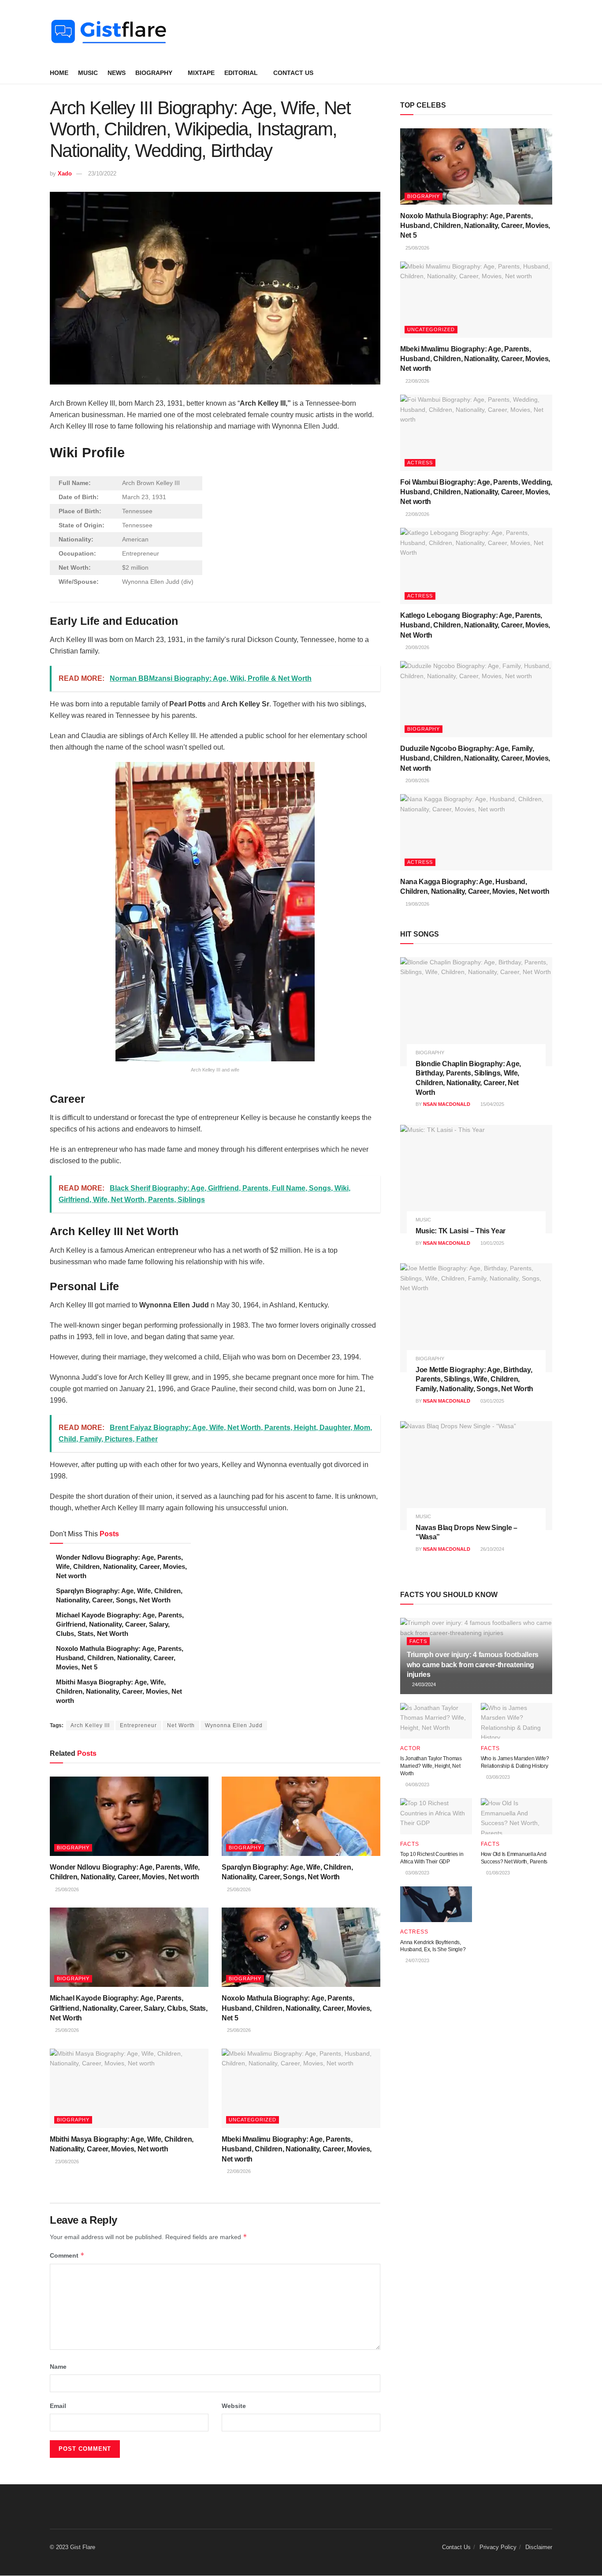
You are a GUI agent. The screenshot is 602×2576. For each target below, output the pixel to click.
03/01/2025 (492, 1401)
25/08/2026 (66, 1889)
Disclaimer (539, 2547)
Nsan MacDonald (447, 1104)
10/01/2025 (492, 1243)
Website (234, 2406)
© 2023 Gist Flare (72, 2547)
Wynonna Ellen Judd (234, 1725)
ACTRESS (420, 463)
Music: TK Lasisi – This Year (461, 1231)
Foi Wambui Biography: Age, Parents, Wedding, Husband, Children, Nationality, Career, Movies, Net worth (476, 492)
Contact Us (293, 73)
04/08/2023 (417, 1785)
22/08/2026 (238, 2171)
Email (58, 2406)
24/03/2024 (423, 1684)
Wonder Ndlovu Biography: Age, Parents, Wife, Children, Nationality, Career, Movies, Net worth (121, 1566)
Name (58, 2367)
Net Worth (181, 1725)
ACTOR (411, 1748)
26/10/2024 (492, 1549)
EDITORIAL (241, 73)
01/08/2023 (497, 1873)
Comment (67, 2255)
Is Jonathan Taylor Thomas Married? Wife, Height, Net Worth (431, 1766)
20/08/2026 (417, 647)
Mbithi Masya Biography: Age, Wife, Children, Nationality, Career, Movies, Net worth (119, 1691)
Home (59, 73)
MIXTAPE (201, 73)
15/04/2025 (492, 1104)
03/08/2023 (497, 1777)
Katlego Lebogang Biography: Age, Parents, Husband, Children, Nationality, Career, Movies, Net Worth (475, 625)
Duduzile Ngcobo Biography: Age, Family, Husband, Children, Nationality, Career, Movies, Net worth (475, 758)
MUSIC (88, 73)
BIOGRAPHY (154, 73)
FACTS (418, 1641)
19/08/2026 (417, 904)
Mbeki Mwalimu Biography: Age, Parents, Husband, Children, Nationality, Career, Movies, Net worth (297, 2149)
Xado (65, 174)
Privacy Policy (498, 2547)
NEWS (117, 73)
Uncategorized (253, 2120)
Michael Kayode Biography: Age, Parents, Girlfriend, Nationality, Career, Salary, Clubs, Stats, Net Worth (120, 1624)
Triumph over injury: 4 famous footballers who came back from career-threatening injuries (473, 1665)
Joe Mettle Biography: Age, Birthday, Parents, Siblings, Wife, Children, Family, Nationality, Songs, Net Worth (474, 1379)
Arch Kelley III (90, 1725)
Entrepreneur (138, 1725)
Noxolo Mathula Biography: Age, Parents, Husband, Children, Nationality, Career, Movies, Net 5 (120, 1658)
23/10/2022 (102, 174)
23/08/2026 (66, 2162)
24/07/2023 (417, 1960)
